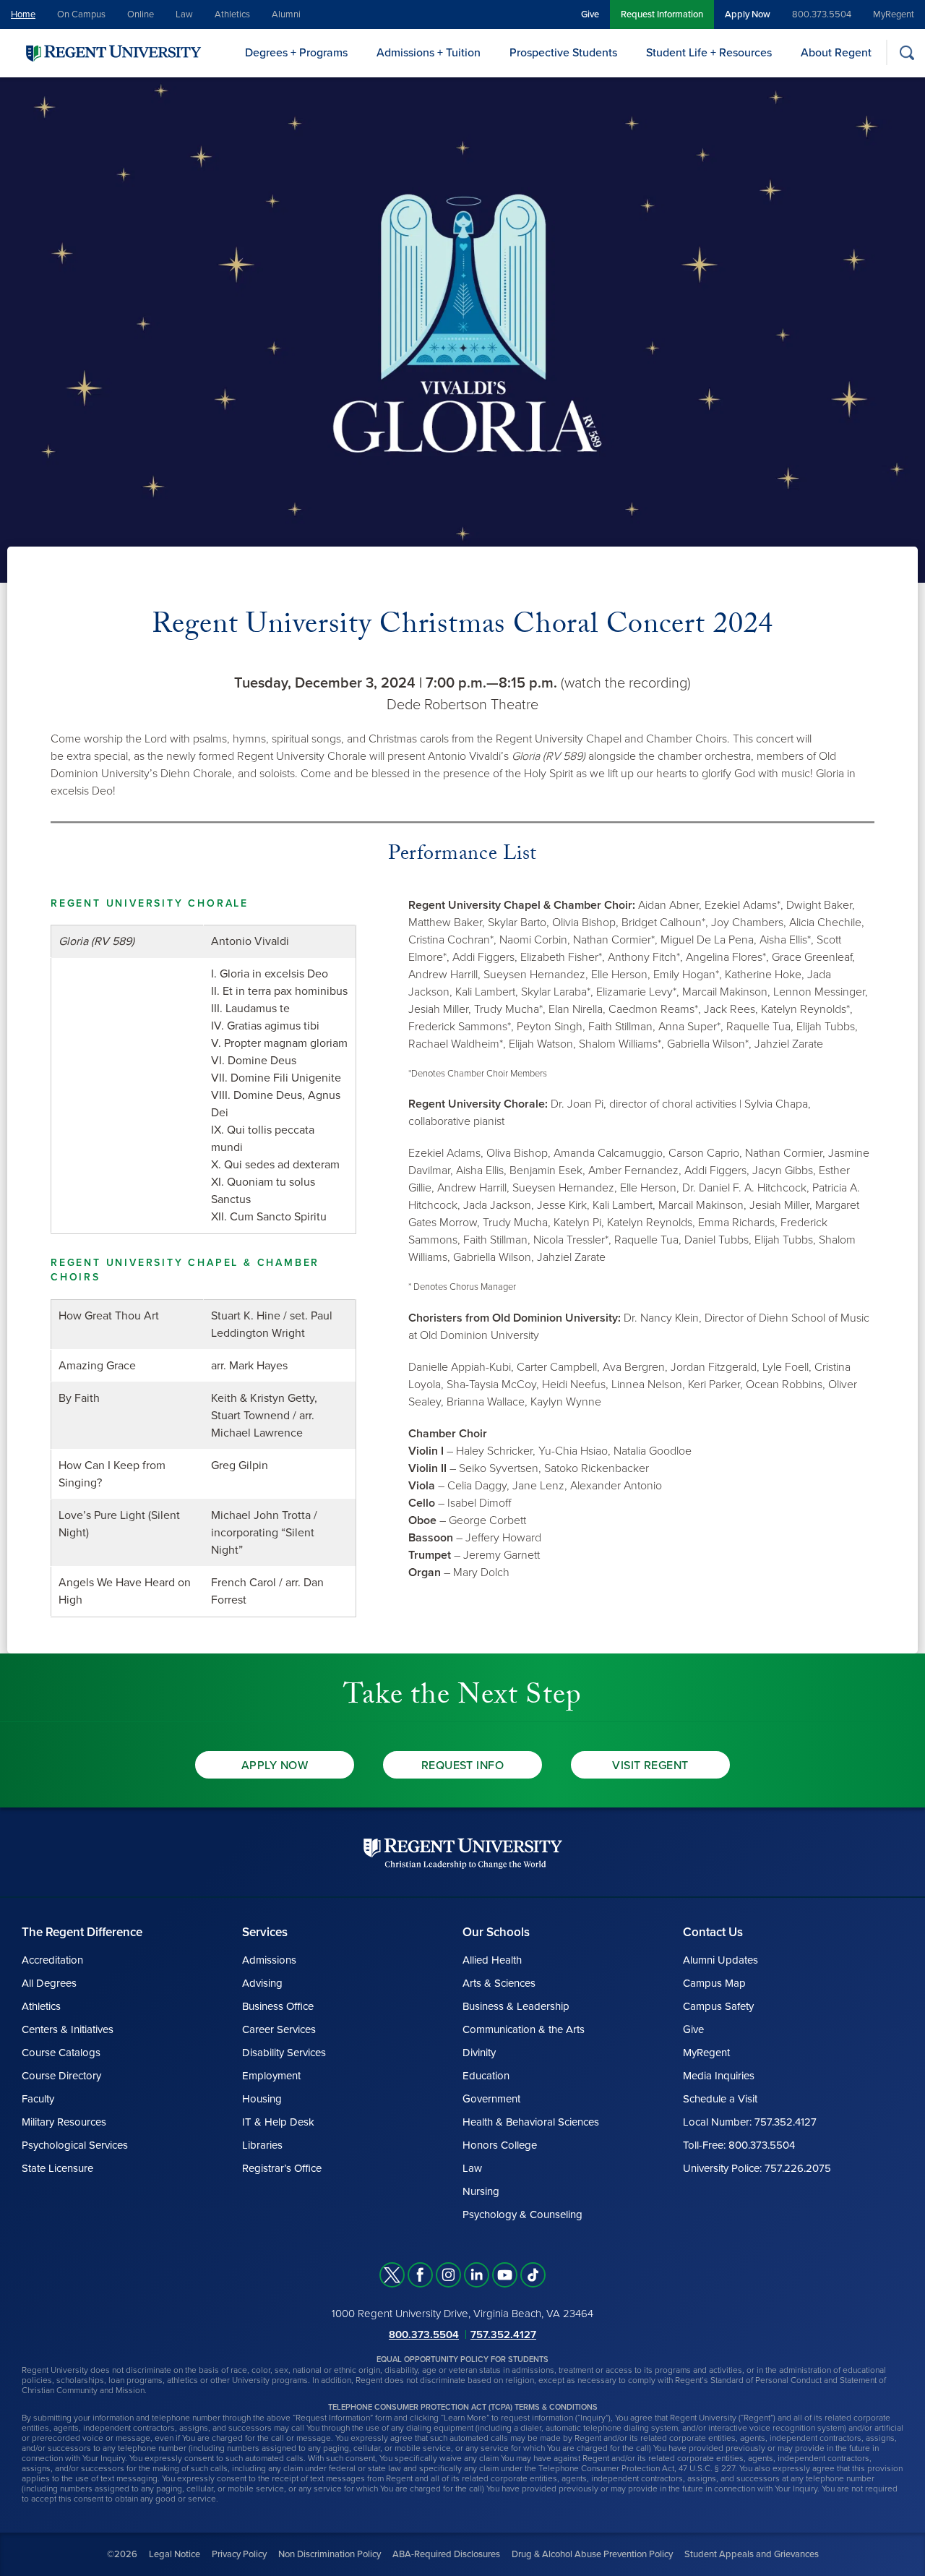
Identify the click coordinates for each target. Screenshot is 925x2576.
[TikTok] (533, 2275)
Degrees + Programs (296, 53)
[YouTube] (505, 2275)
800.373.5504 (822, 14)
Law (184, 14)
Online (141, 14)
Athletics (232, 14)
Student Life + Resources (709, 53)
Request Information (662, 14)
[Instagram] (448, 2275)
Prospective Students (563, 53)
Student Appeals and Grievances (752, 2554)
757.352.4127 (503, 2335)
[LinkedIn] (477, 2275)
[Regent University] (112, 52)
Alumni (286, 14)
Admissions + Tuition (429, 53)
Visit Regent (650, 1766)
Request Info (463, 1766)
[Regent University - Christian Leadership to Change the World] (463, 1853)
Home (23, 14)
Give (590, 14)
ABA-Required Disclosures (446, 2554)
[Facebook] (420, 2275)
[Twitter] (392, 2275)
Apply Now (748, 14)
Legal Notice (175, 2554)
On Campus (81, 14)
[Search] (907, 52)
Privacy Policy (239, 2554)
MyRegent (894, 14)
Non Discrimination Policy (330, 2554)
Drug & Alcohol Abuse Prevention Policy (592, 2554)
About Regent (836, 53)
